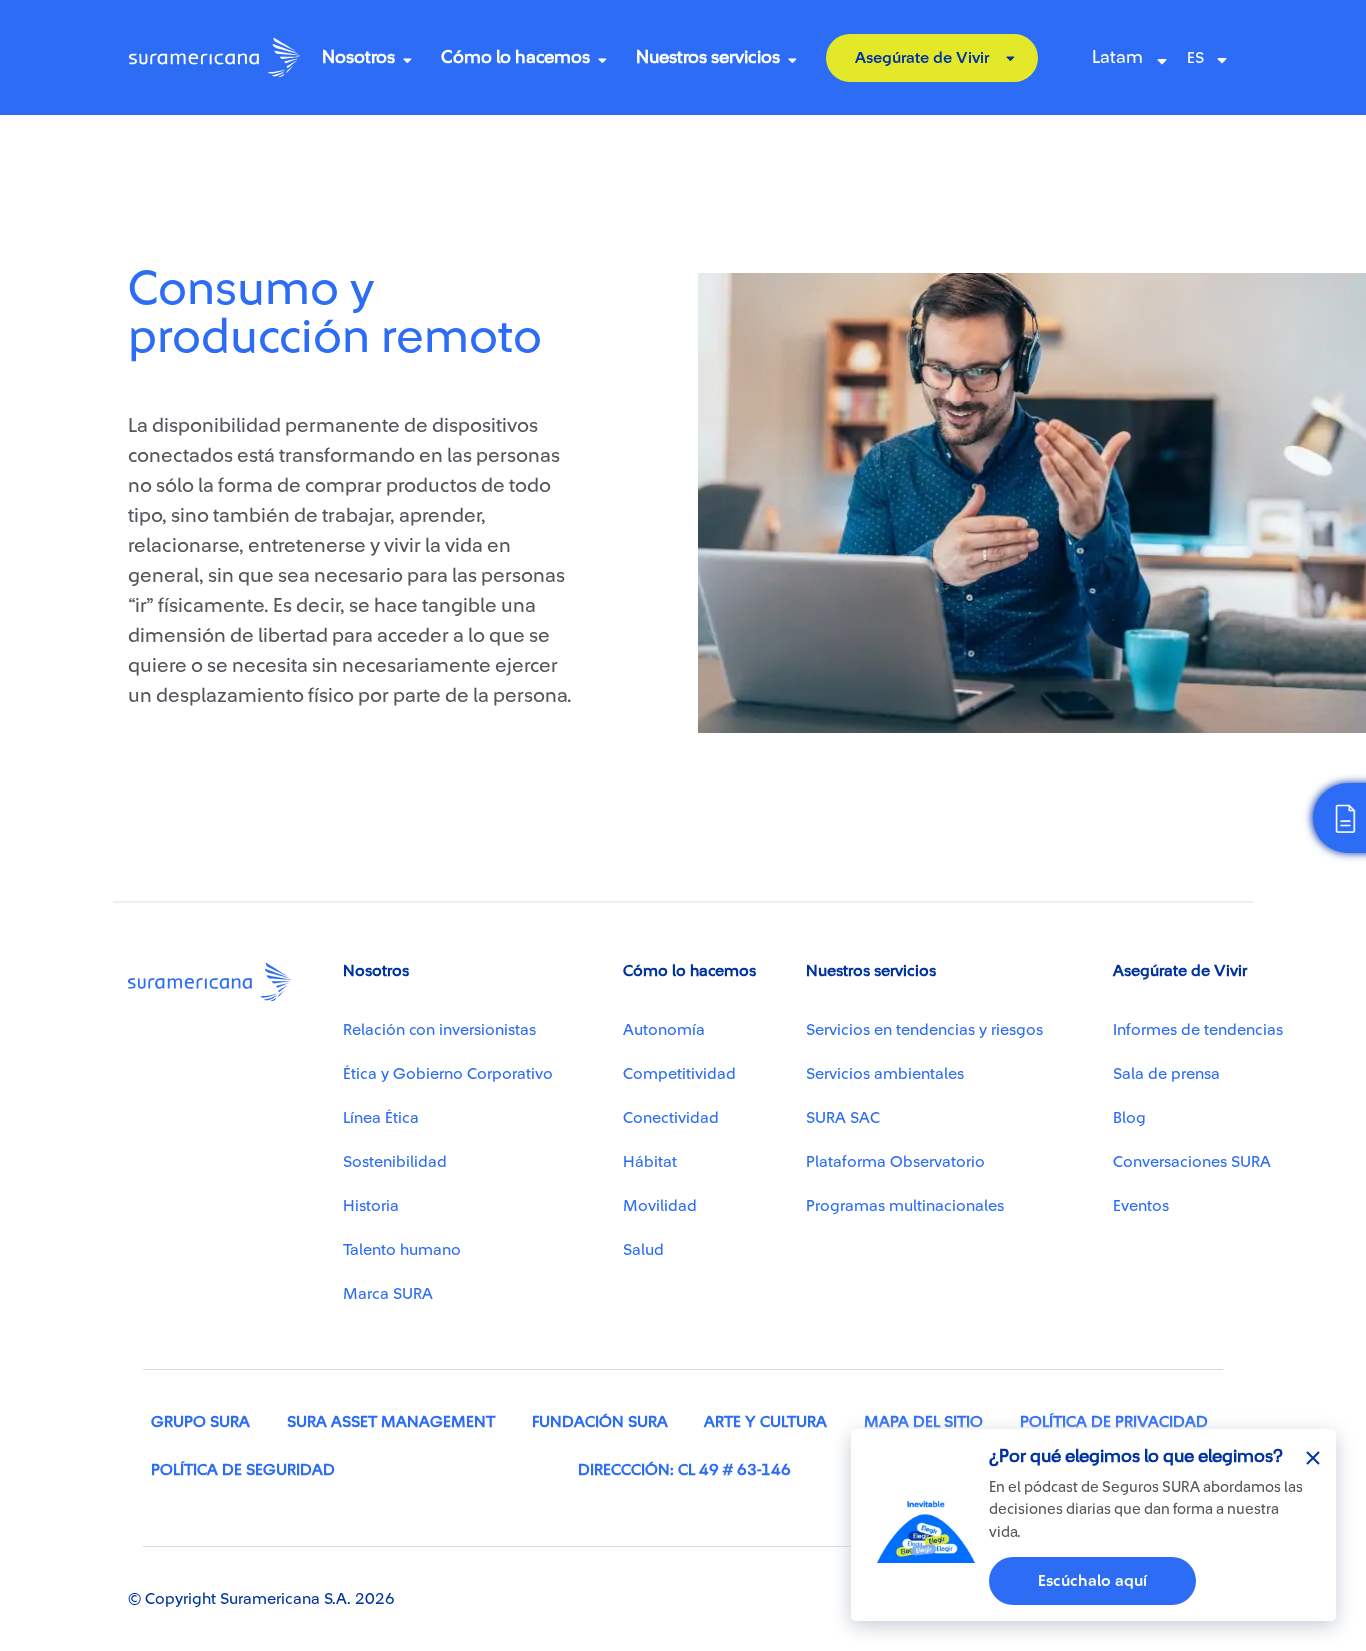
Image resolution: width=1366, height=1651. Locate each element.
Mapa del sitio (923, 1422)
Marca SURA (388, 1294)
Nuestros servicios (708, 57)
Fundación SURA (600, 1422)
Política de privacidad (1114, 1422)
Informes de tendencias (1198, 1030)
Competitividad (679, 1074)
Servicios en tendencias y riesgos (924, 1030)
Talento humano (402, 1250)
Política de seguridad (243, 1470)
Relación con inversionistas (439, 1030)
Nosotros (358, 57)
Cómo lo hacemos (515, 57)
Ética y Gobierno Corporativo (448, 1074)
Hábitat (650, 1162)
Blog (1129, 1118)
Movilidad (660, 1206)
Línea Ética (381, 1118)
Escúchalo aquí (1092, 1581)
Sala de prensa (1166, 1074)
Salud (643, 1250)
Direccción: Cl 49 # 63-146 (684, 1470)
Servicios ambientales (885, 1074)
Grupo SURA (200, 1422)
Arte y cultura (765, 1422)
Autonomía (664, 1030)
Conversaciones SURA (1192, 1162)
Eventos (1141, 1206)
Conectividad (671, 1118)
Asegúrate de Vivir (922, 58)
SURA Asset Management (391, 1422)
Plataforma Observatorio (895, 1162)
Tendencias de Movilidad (235, 168)
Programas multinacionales (905, 1206)
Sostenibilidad (395, 1162)
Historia (371, 1206)
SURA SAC (843, 1118)
